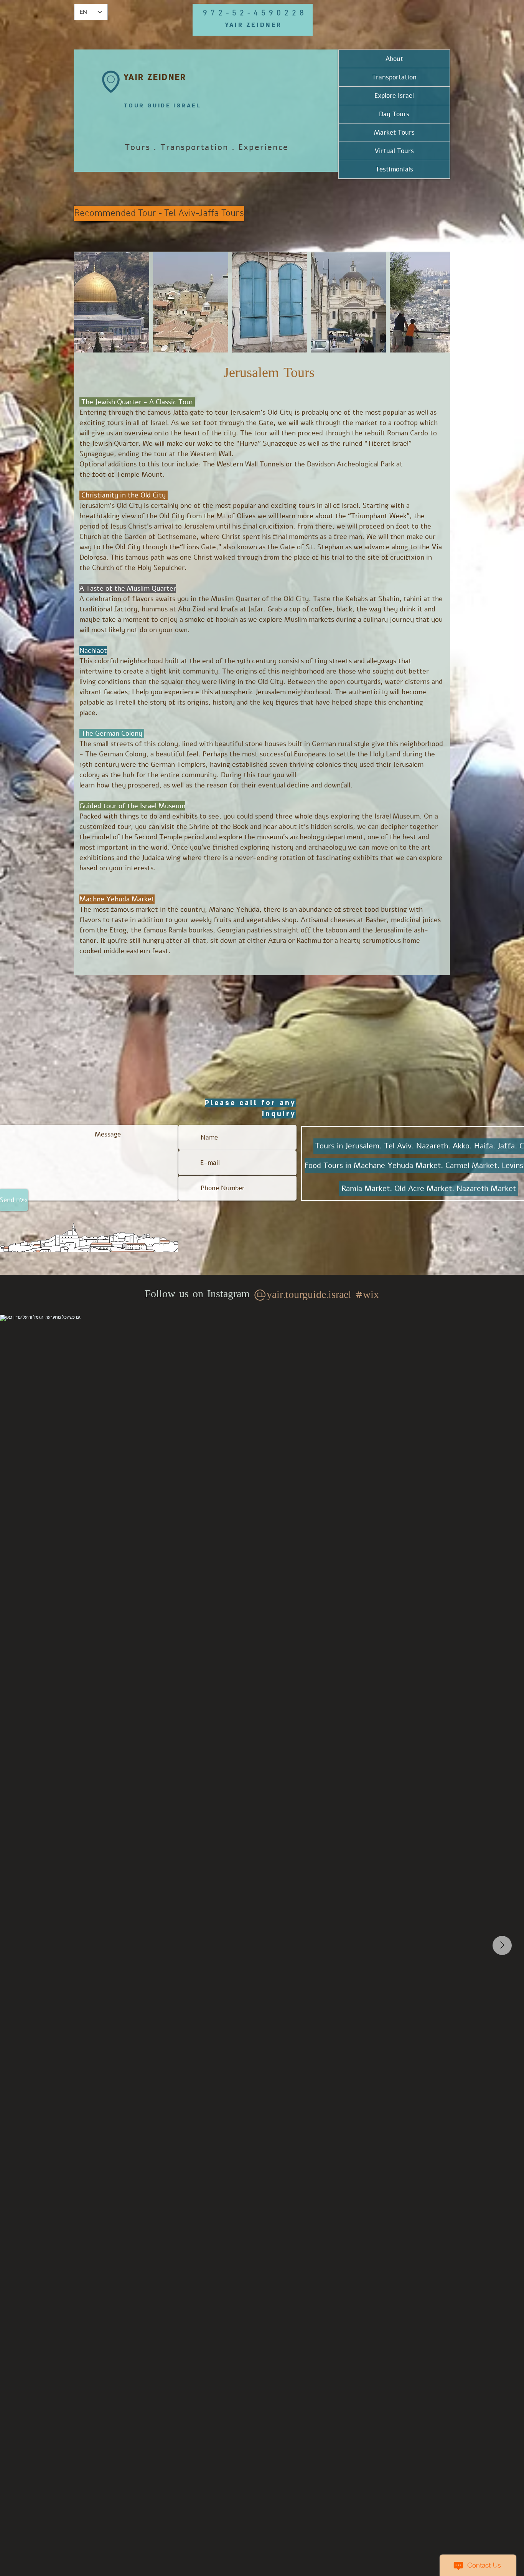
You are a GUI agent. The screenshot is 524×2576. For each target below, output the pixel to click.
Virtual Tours (394, 151)
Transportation (394, 77)
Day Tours (394, 114)
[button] (112, 302)
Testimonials (394, 169)
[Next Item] (502, 1945)
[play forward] (440, 302)
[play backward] (84, 302)
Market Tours (394, 133)
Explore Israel (394, 96)
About (394, 59)
